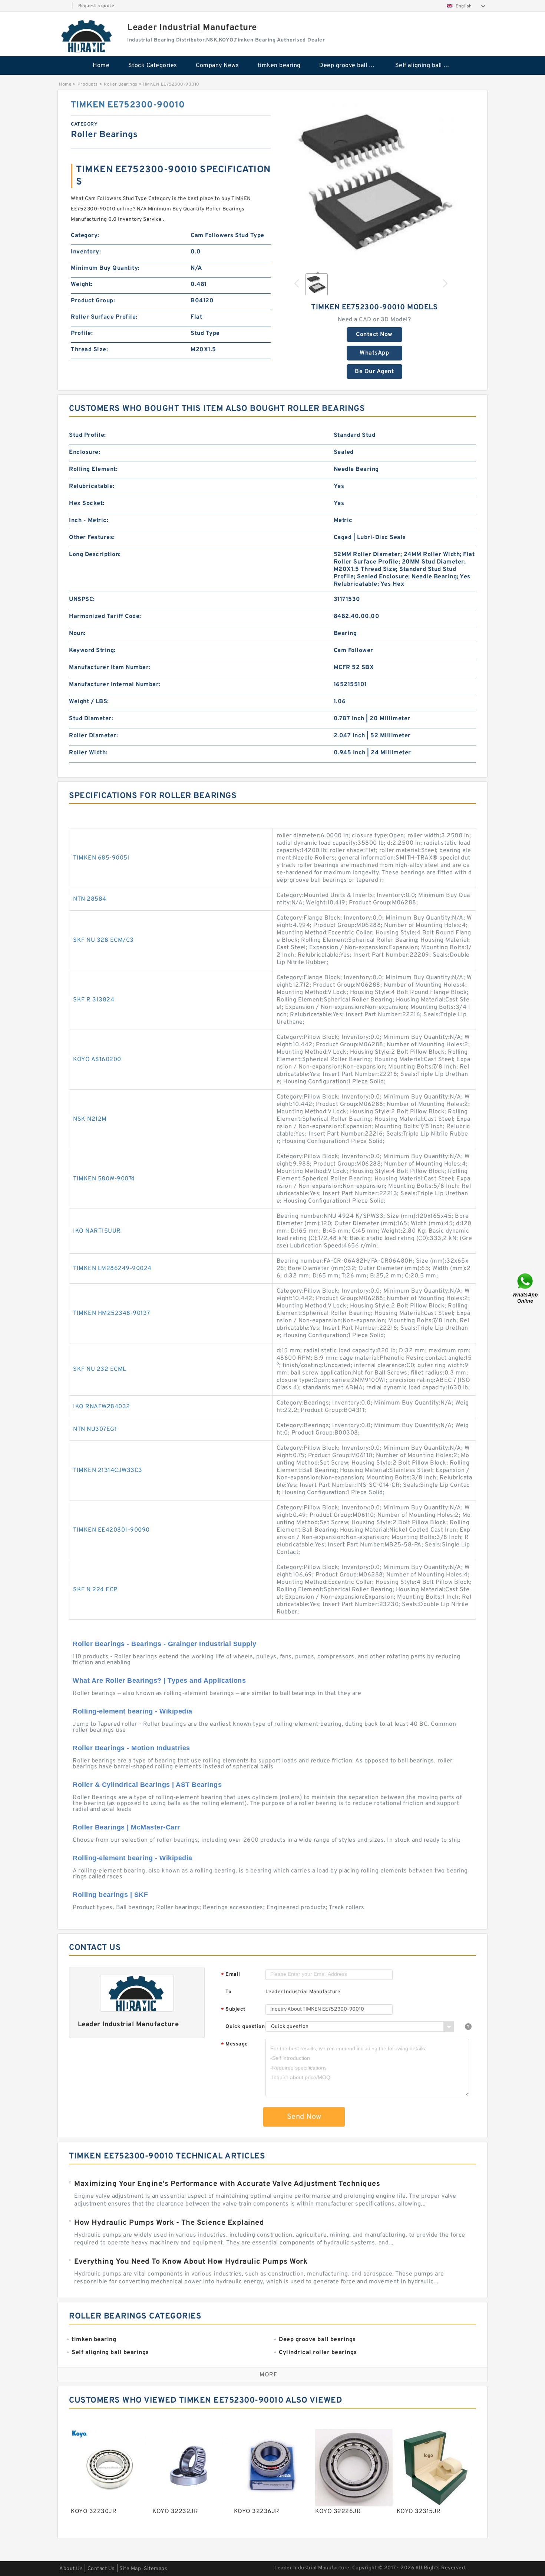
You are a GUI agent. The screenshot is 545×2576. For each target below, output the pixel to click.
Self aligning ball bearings (428, 66)
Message (234, 2045)
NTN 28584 (90, 899)
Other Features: (92, 538)
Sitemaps (156, 2569)
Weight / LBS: (89, 702)
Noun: (77, 634)
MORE (268, 2375)
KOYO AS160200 (97, 1060)
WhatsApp (374, 353)
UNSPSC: (82, 599)
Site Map (130, 2569)
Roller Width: (88, 753)
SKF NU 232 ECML (100, 1369)
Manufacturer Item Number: (110, 668)
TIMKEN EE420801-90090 (111, 1530)
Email (231, 1975)
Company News (217, 66)
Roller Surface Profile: (104, 317)
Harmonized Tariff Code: (105, 616)
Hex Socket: (87, 503)
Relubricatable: (92, 486)
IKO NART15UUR (97, 1231)
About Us (71, 2569)
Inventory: (86, 252)
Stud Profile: (87, 435)
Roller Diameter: (93, 736)
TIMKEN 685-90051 (101, 858)
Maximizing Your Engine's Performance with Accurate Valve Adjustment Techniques (227, 2184)
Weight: (82, 285)
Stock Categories (153, 66)
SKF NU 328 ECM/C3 (103, 940)
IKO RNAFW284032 (102, 1407)
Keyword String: (92, 651)
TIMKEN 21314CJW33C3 (108, 1470)
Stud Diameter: (91, 719)
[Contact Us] (526, 1288)
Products (88, 84)
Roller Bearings (121, 84)
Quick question (245, 2027)
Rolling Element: (93, 469)
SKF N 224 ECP (95, 1590)
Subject (233, 2010)
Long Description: (95, 555)
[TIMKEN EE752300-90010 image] (374, 183)
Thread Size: (89, 350)
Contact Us (101, 2569)
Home (101, 66)
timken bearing (279, 66)
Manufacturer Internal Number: (115, 685)
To (228, 1992)
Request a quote (96, 6)
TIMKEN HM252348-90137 (112, 1313)
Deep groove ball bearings (352, 66)
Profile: (82, 333)
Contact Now (374, 335)
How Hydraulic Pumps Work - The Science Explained (169, 2223)
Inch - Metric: (89, 521)
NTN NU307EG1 (95, 1429)
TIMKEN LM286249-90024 (112, 1269)
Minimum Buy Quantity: (105, 268)
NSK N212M (90, 1119)
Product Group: (93, 301)
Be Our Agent (374, 372)
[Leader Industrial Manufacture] (87, 36)
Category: (85, 236)
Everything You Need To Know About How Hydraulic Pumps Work (191, 2262)
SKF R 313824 (94, 1000)
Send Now (304, 2117)
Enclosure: (85, 452)
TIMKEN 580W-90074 (104, 1179)
